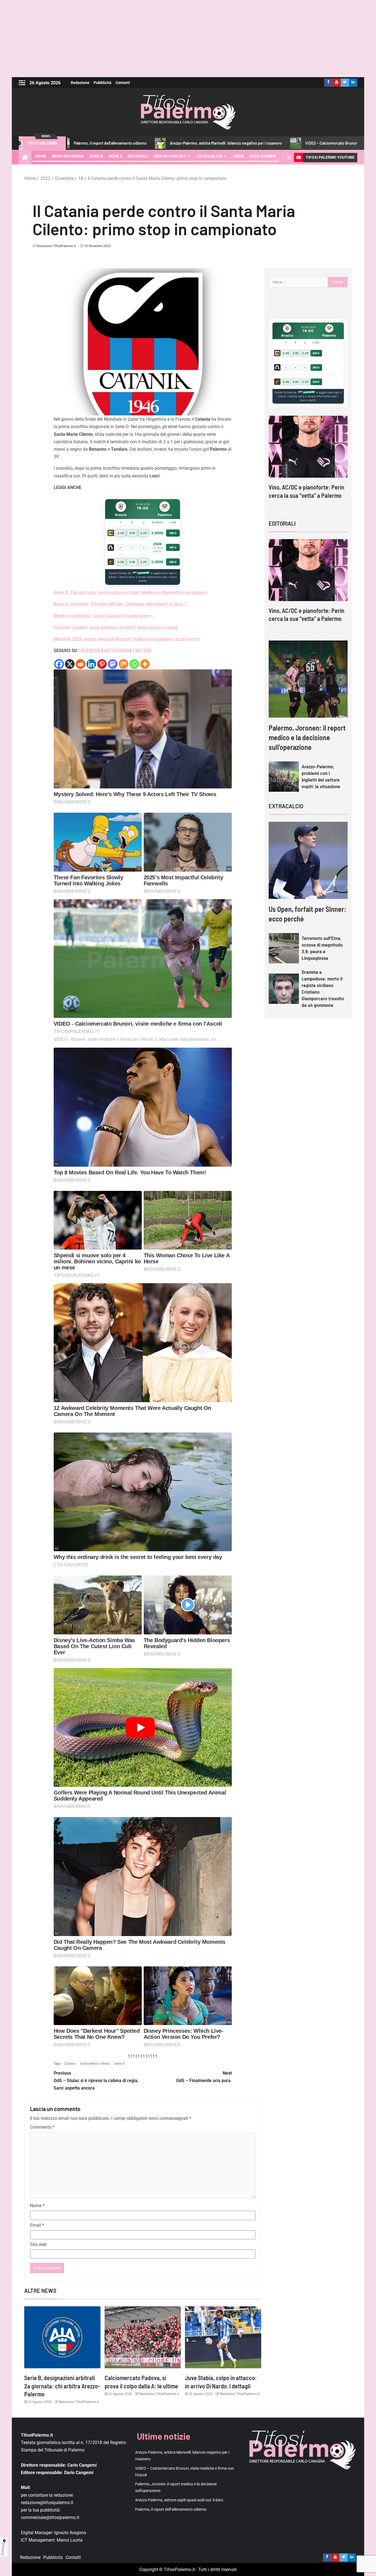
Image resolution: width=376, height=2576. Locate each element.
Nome (37, 2206)
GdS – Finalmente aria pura (204, 2077)
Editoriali (138, 156)
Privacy (3, 2549)
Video (239, 156)
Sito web (38, 2244)
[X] (70, 664)
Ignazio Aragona (70, 2533)
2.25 (144, 533)
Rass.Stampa (263, 156)
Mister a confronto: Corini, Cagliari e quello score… (104, 616)
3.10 (132, 533)
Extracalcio (210, 156)
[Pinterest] (102, 664)
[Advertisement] (188, 39)
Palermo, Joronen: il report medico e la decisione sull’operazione (307, 737)
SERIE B (96, 156)
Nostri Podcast (170, 156)
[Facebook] (59, 664)
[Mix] (123, 664)
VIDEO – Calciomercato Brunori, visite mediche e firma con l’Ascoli (254, 143)
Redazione (80, 83)
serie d (119, 2063)
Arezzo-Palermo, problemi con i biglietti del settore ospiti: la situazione (321, 776)
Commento (42, 2127)
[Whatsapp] (134, 664)
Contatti (123, 83)
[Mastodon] (113, 664)
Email (37, 2225)
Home (41, 156)
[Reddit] (81, 664)
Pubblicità (103, 83)
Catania (70, 2063)
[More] (145, 664)
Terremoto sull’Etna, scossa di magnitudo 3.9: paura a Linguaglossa (322, 948)
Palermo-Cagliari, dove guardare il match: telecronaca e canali (116, 627)
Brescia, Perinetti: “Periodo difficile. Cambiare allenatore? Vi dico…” (120, 604)
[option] (308, 462)
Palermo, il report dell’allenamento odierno (171, 2509)
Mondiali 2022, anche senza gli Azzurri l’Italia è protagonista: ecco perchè (127, 639)
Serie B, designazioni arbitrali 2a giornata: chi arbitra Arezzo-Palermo (62, 2386)
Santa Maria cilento (95, 2063)
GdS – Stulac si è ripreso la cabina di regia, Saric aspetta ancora (96, 2081)
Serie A (115, 156)
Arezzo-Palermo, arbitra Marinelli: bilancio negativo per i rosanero (118, 143)
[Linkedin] (91, 664)
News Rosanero (68, 156)
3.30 (121, 533)
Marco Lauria (70, 2540)
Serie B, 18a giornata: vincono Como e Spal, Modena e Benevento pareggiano (130, 592)
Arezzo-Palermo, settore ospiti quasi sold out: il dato (179, 2500)
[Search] (289, 158)
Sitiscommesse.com (306, 392)
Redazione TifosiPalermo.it (56, 246)
